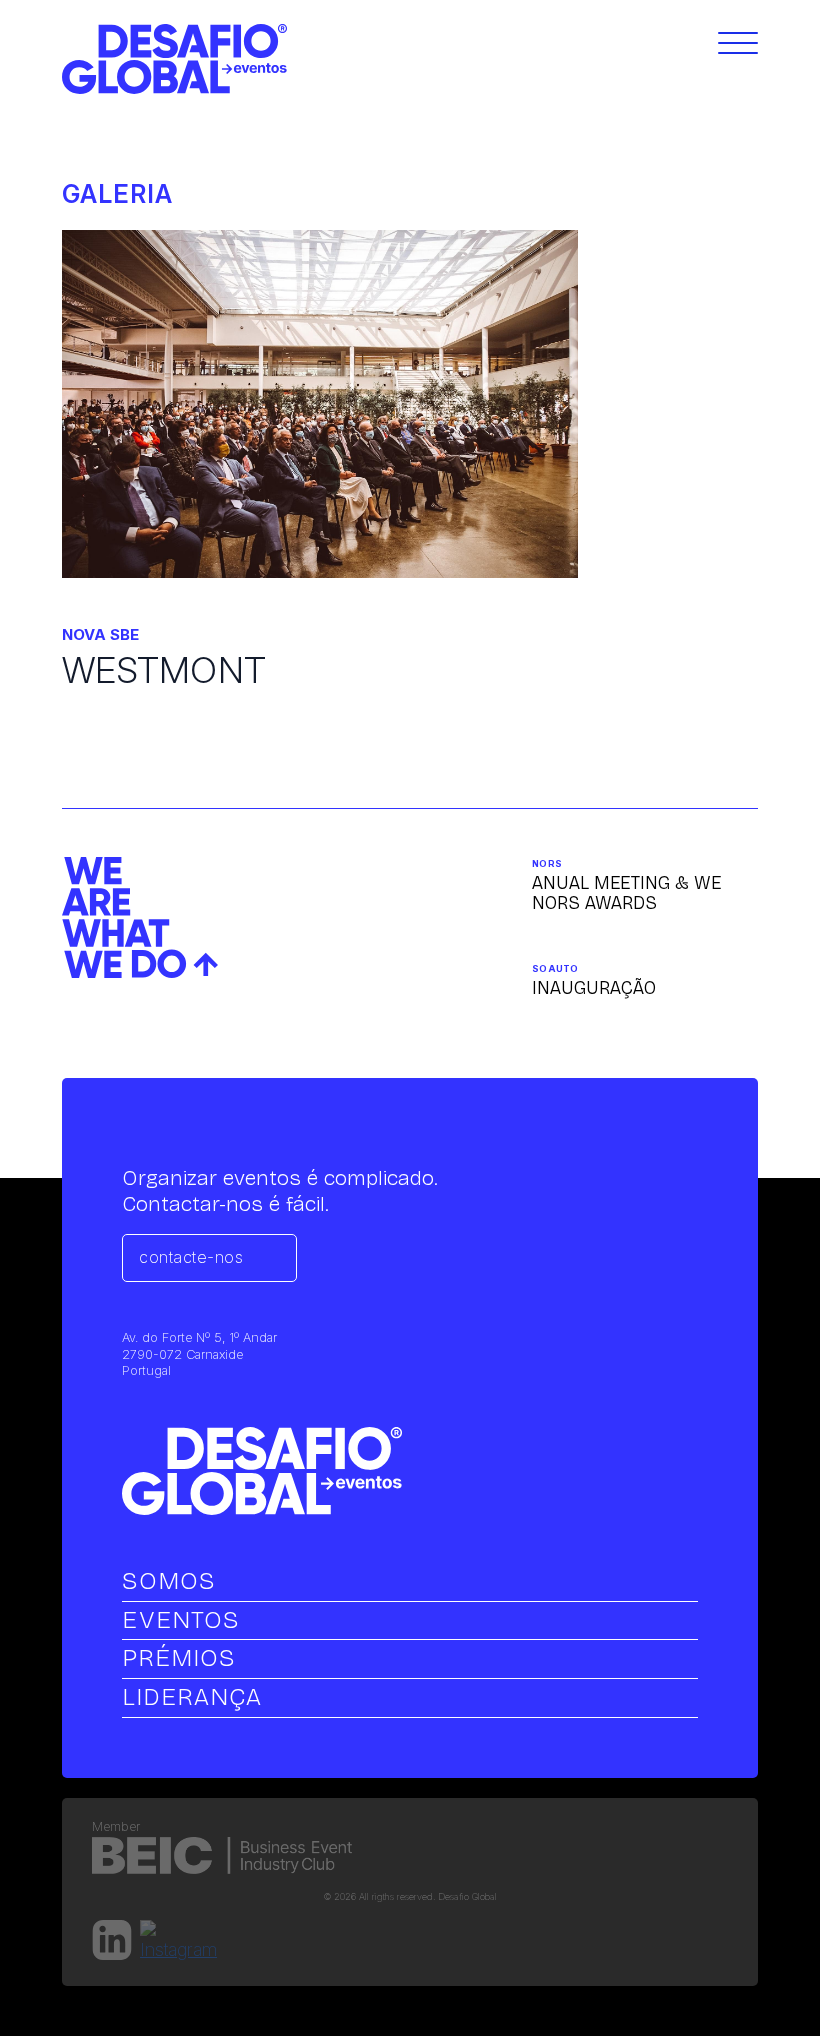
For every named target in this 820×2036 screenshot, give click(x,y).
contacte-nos (191, 1257)
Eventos (181, 1620)
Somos (169, 1581)
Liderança (192, 1697)
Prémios (179, 1658)
